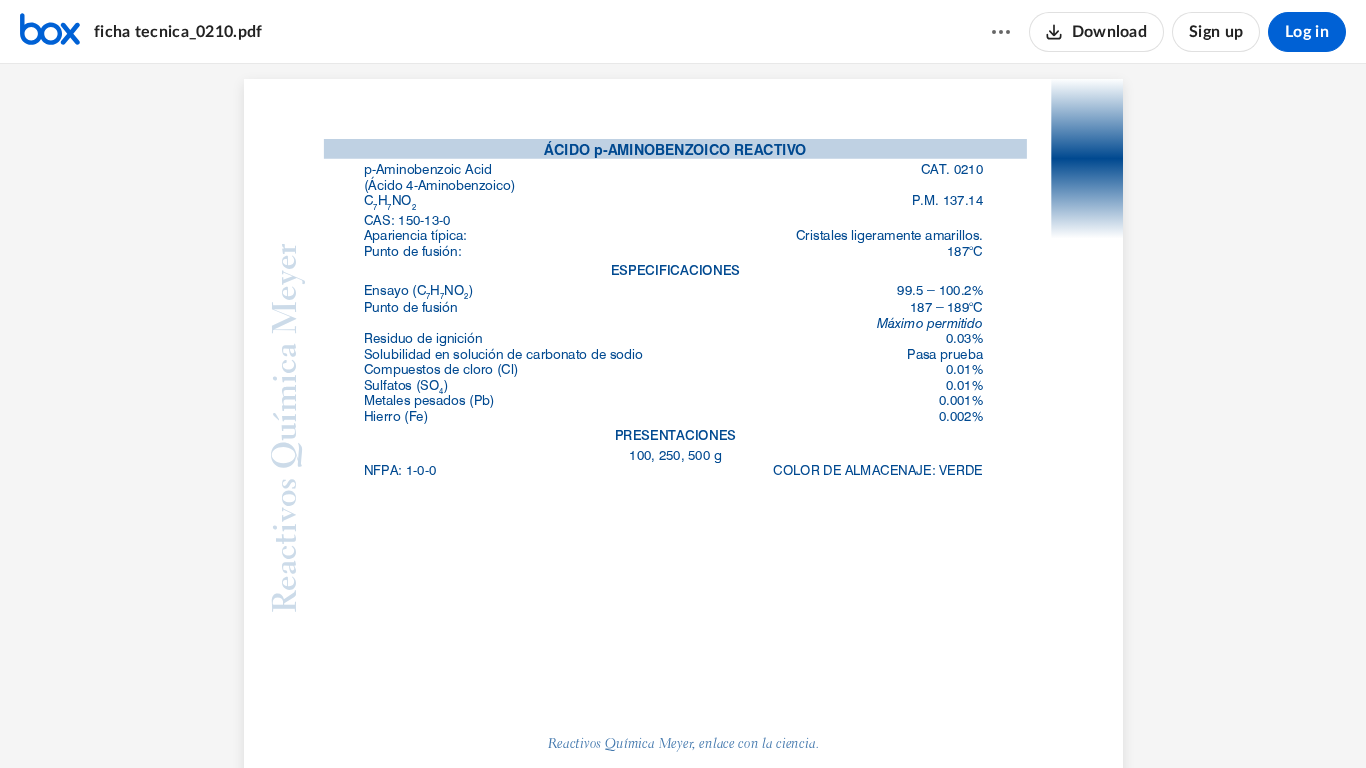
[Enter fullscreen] (794, 719)
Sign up (1216, 32)
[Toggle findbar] (608, 719)
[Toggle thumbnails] (572, 719)
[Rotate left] (756, 719)
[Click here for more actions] (1001, 32)
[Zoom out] (648, 719)
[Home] (50, 32)
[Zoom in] (716, 719)
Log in (1307, 32)
